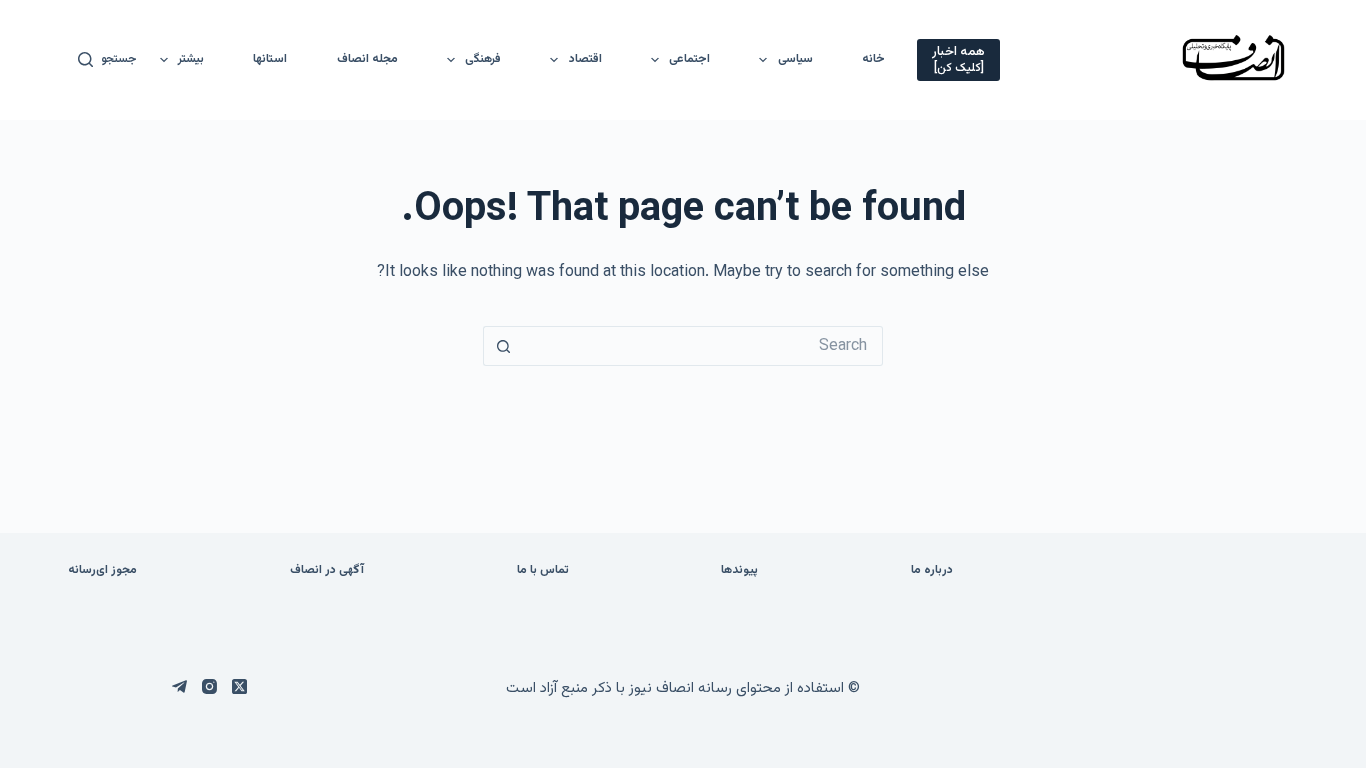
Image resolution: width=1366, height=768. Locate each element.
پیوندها (739, 571)
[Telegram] (179, 686)
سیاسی (795, 59)
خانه (873, 59)
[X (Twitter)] (239, 686)
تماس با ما (543, 571)
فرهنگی (483, 59)
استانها (270, 59)
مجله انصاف (367, 59)
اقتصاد (585, 59)
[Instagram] (209, 686)
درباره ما (932, 571)
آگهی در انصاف (327, 571)
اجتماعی (689, 59)
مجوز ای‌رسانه (102, 571)
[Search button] (503, 346)
